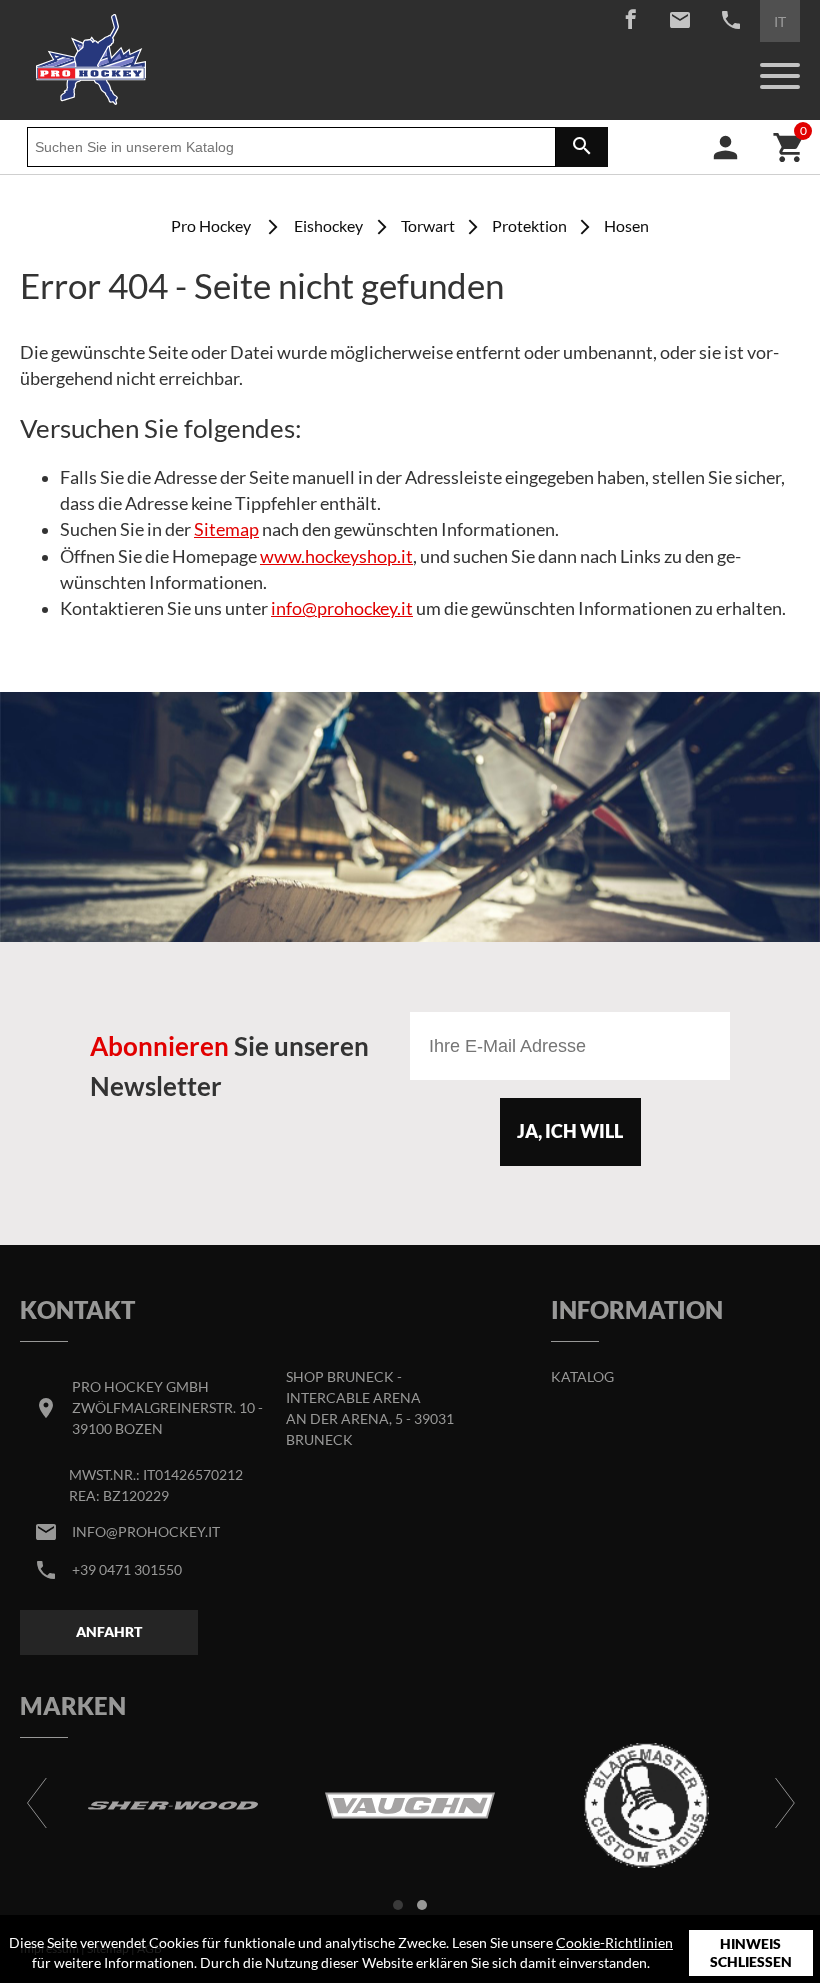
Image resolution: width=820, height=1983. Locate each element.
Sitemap (226, 529)
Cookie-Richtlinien (614, 1942)
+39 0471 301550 (127, 1569)
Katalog (582, 1376)
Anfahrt (109, 1631)
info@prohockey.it (342, 608)
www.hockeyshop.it (336, 556)
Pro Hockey (211, 225)
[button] (398, 1905)
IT (780, 21)
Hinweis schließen (751, 1952)
